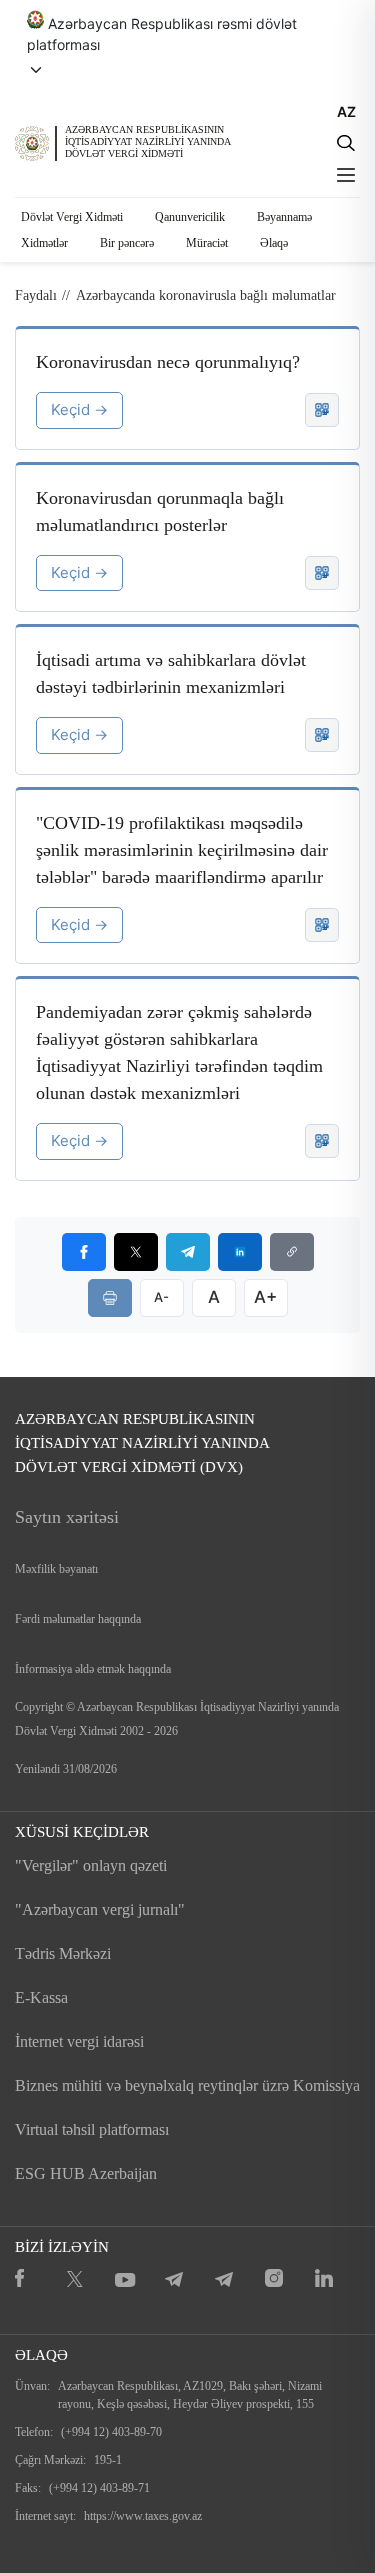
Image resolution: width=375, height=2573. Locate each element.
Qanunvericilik (190, 217)
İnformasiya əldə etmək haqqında (93, 1669)
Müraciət (207, 243)
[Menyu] (346, 175)
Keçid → (79, 409)
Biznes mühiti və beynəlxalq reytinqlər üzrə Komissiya (187, 2085)
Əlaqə (274, 243)
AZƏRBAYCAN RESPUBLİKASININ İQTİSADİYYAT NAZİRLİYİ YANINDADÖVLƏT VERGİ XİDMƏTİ (148, 142)
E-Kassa (41, 1997)
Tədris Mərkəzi (63, 1953)
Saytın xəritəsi (67, 1517)
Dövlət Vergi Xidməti (72, 217)
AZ (346, 111)
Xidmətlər (44, 243)
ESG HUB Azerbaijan (86, 2173)
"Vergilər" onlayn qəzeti (91, 1865)
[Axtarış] (346, 143)
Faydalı (36, 295)
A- (161, 1297)
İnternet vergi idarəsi (79, 2041)
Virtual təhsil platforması (92, 2129)
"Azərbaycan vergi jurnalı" (100, 1909)
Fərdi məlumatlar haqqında (78, 1619)
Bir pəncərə (127, 243)
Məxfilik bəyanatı (56, 1569)
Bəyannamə (284, 217)
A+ (265, 1297)
